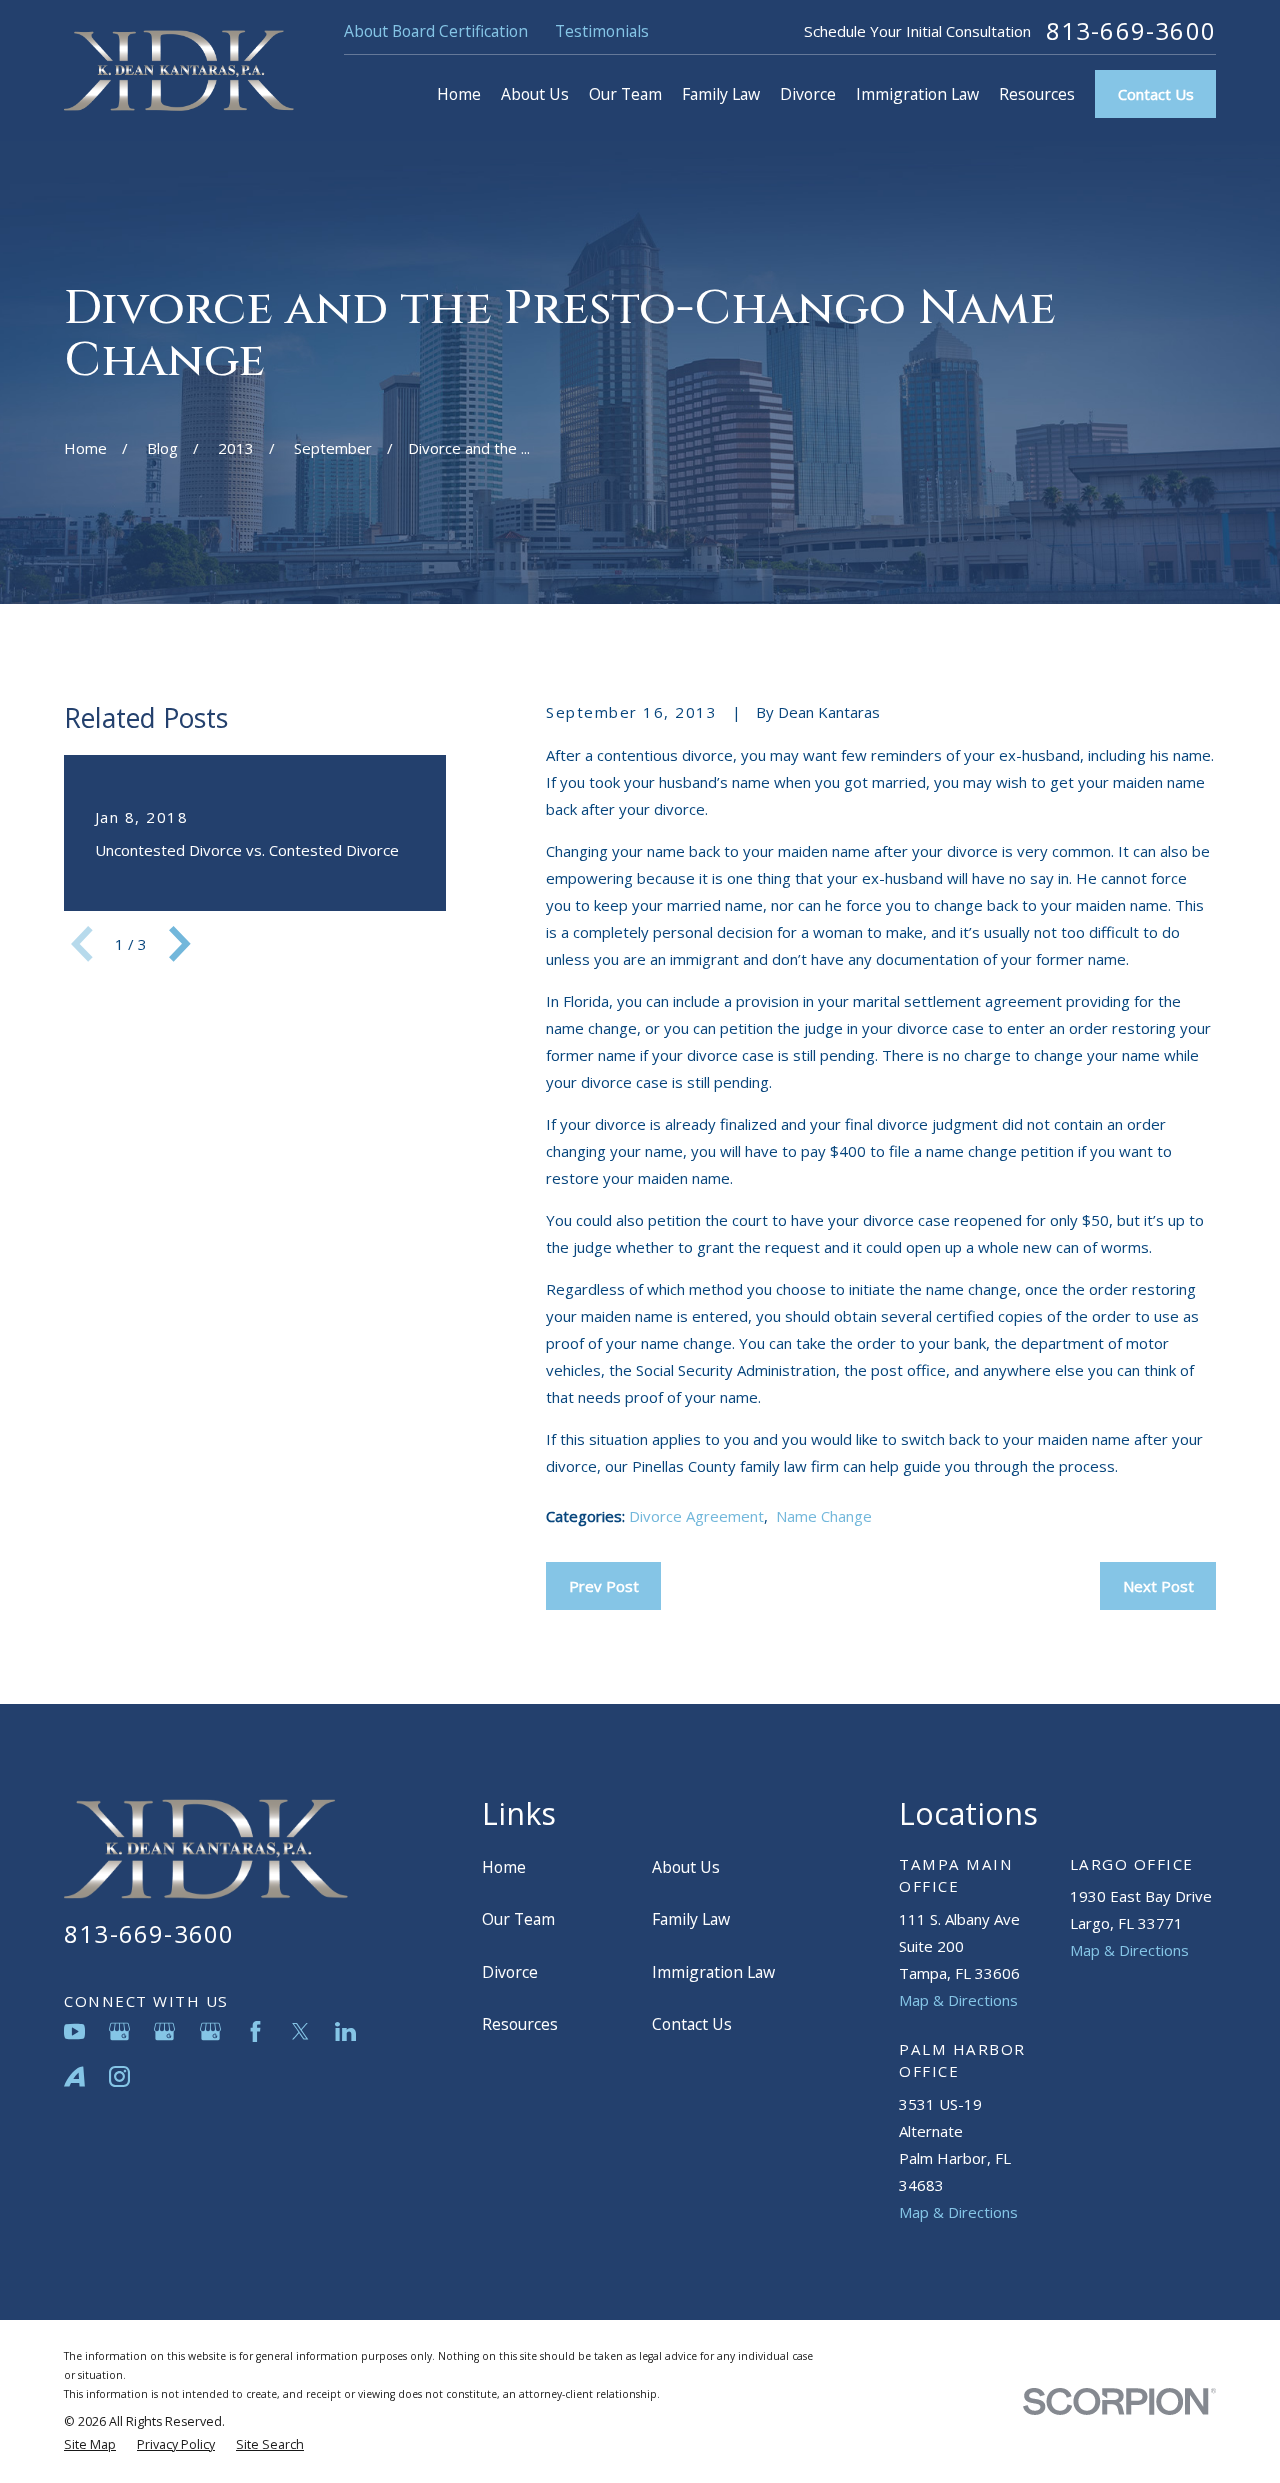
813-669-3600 (1131, 31)
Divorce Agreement (696, 1516)
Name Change (824, 1516)
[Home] (179, 70)
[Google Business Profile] (119, 2031)
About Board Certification (436, 31)
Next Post (1158, 1586)
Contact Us (1156, 94)
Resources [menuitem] (1037, 94)
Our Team (518, 1919)
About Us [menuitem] (535, 94)
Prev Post (604, 1586)
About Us (686, 1867)
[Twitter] (300, 2031)
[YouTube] (74, 2031)
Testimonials (602, 31)
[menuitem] (90, 2445)
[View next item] (180, 944)
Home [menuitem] (459, 94)
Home (504, 1867)
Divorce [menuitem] (808, 94)
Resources (520, 2024)
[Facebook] (255, 2031)
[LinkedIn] (345, 2031)
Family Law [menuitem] (721, 94)
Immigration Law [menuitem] (917, 94)
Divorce (510, 1972)
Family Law (691, 1919)
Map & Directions (958, 2000)
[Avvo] (74, 2076)
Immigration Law (713, 1972)
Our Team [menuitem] (625, 94)
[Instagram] (119, 2076)
